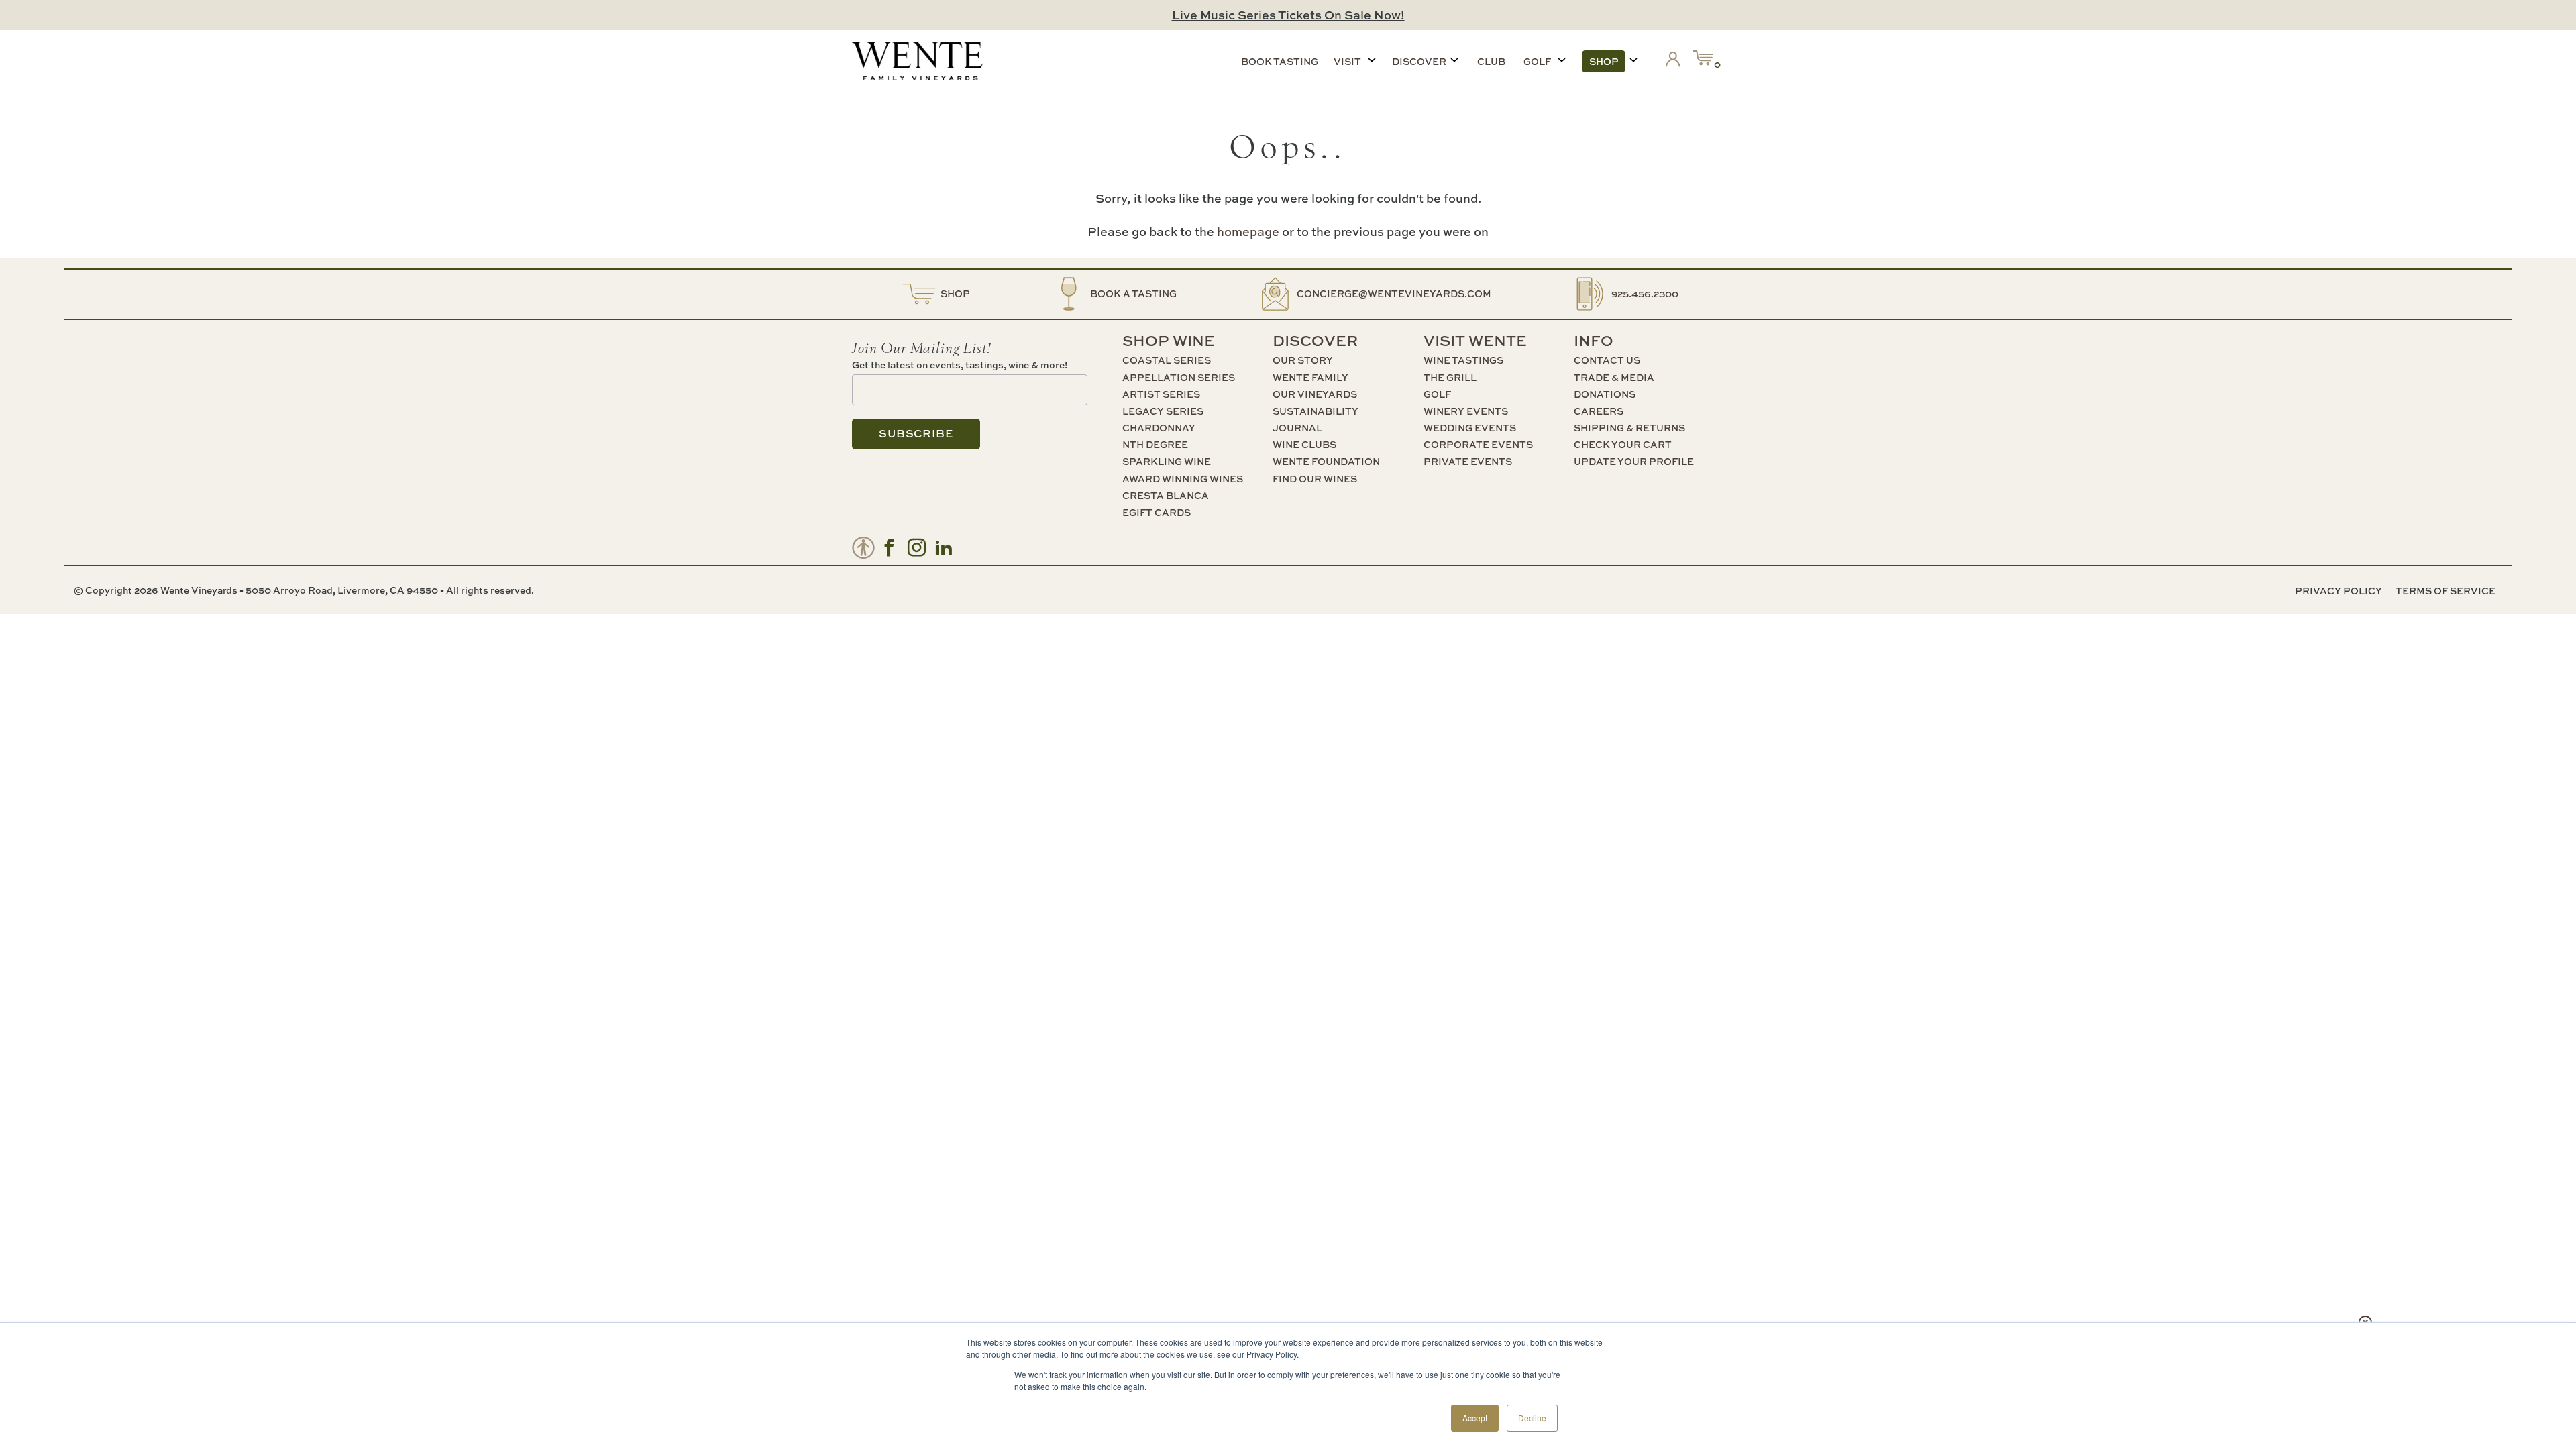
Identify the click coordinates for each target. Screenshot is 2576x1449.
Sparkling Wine (1167, 461)
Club (1491, 61)
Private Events (1468, 461)
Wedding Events (1470, 428)
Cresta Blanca (1166, 495)
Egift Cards (1157, 512)
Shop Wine (1169, 341)
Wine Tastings (1463, 360)
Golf (1537, 61)
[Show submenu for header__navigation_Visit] (1372, 60)
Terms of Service (2446, 591)
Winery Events (1466, 411)
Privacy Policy (2339, 591)
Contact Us (1607, 360)
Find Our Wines (1315, 479)
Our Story (1303, 360)
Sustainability (1316, 411)
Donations (1605, 394)
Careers (1599, 411)
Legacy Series (1163, 411)
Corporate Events (1478, 444)
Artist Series (1161, 394)
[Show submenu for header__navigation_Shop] (1633, 60)
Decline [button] (1532, 1418)
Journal (1297, 428)
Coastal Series (1167, 360)
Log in (1676, 62)
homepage (1248, 232)
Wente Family (1310, 377)
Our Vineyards (1315, 394)
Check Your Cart (1623, 444)
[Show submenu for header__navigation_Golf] (1562, 60)
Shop (1604, 61)
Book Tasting (1280, 61)
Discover (1419, 61)
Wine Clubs (1304, 444)
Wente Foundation (1326, 461)
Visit (1347, 61)
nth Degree (1155, 444)
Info (1594, 341)
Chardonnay (1159, 428)
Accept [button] (1475, 1418)
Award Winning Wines (1183, 479)
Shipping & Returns (1629, 428)
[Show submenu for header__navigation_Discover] (1454, 60)
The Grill (1450, 377)
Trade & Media (1614, 377)
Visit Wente (1475, 341)
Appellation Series (1179, 377)
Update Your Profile (1634, 461)
